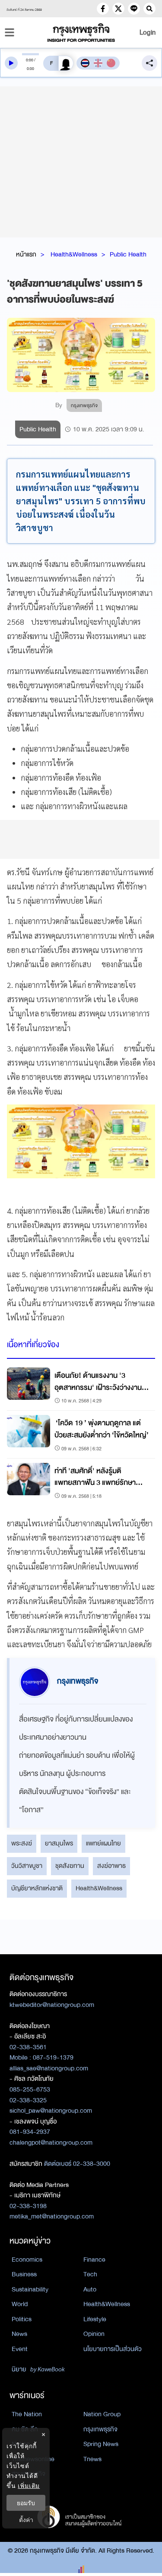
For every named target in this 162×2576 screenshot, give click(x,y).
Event (20, 2349)
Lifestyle (95, 2319)
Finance (94, 2260)
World (20, 2304)
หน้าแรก (26, 254)
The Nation (27, 2414)
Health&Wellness (74, 254)
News (19, 2334)
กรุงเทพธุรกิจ (100, 2429)
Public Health (128, 254)
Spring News (101, 2444)
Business (24, 2274)
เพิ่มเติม (29, 2486)
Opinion (94, 2334)
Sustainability (30, 2289)
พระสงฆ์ (22, 1843)
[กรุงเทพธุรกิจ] (81, 33)
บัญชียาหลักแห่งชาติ (37, 1888)
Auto (90, 2289)
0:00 (30, 60)
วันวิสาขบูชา (27, 1866)
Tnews (92, 2459)
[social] (103, 9)
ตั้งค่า (26, 2520)
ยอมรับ (26, 2503)
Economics (27, 2260)
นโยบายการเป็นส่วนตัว (113, 2349)
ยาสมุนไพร (59, 1843)
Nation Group (102, 2414)
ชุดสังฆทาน (70, 1866)
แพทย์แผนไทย (103, 1843)
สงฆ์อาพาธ (111, 1866)
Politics (22, 2319)
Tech (90, 2274)
